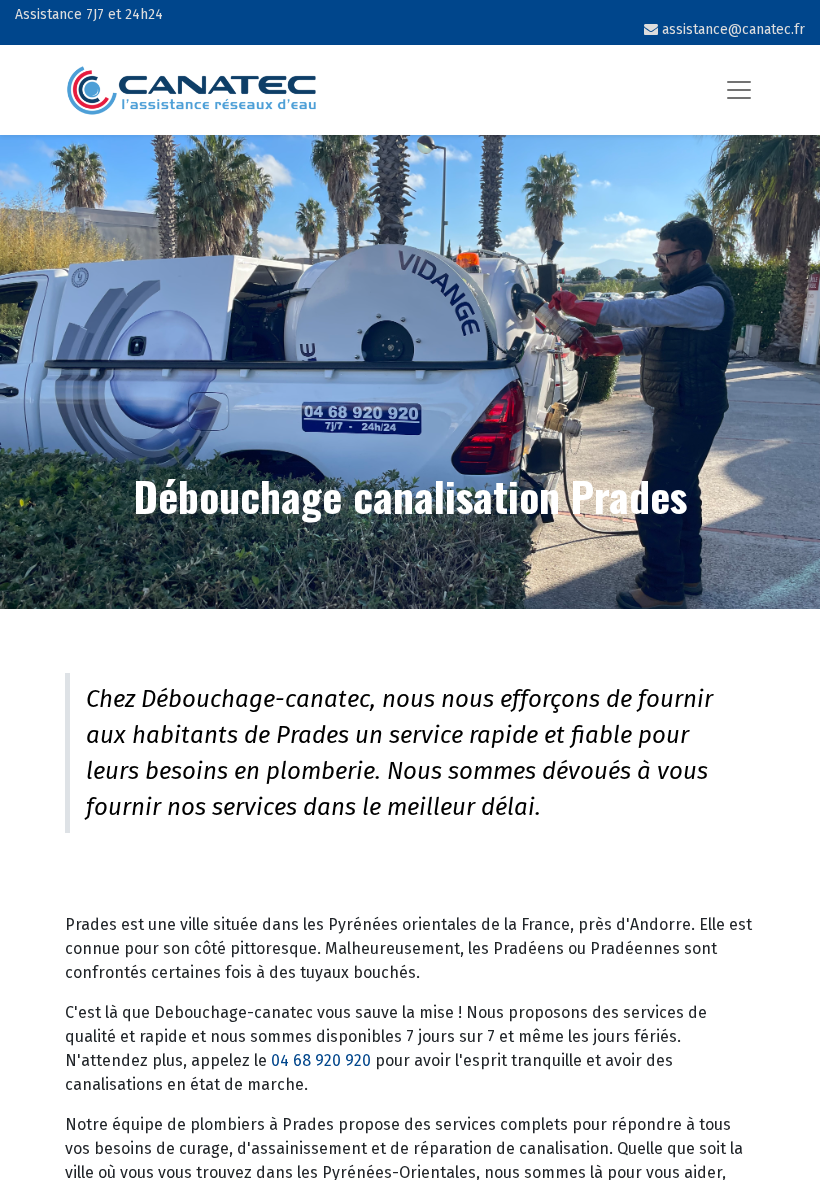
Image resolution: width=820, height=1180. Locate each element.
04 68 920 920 (321, 1060)
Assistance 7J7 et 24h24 (89, 14)
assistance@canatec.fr (731, 29)
